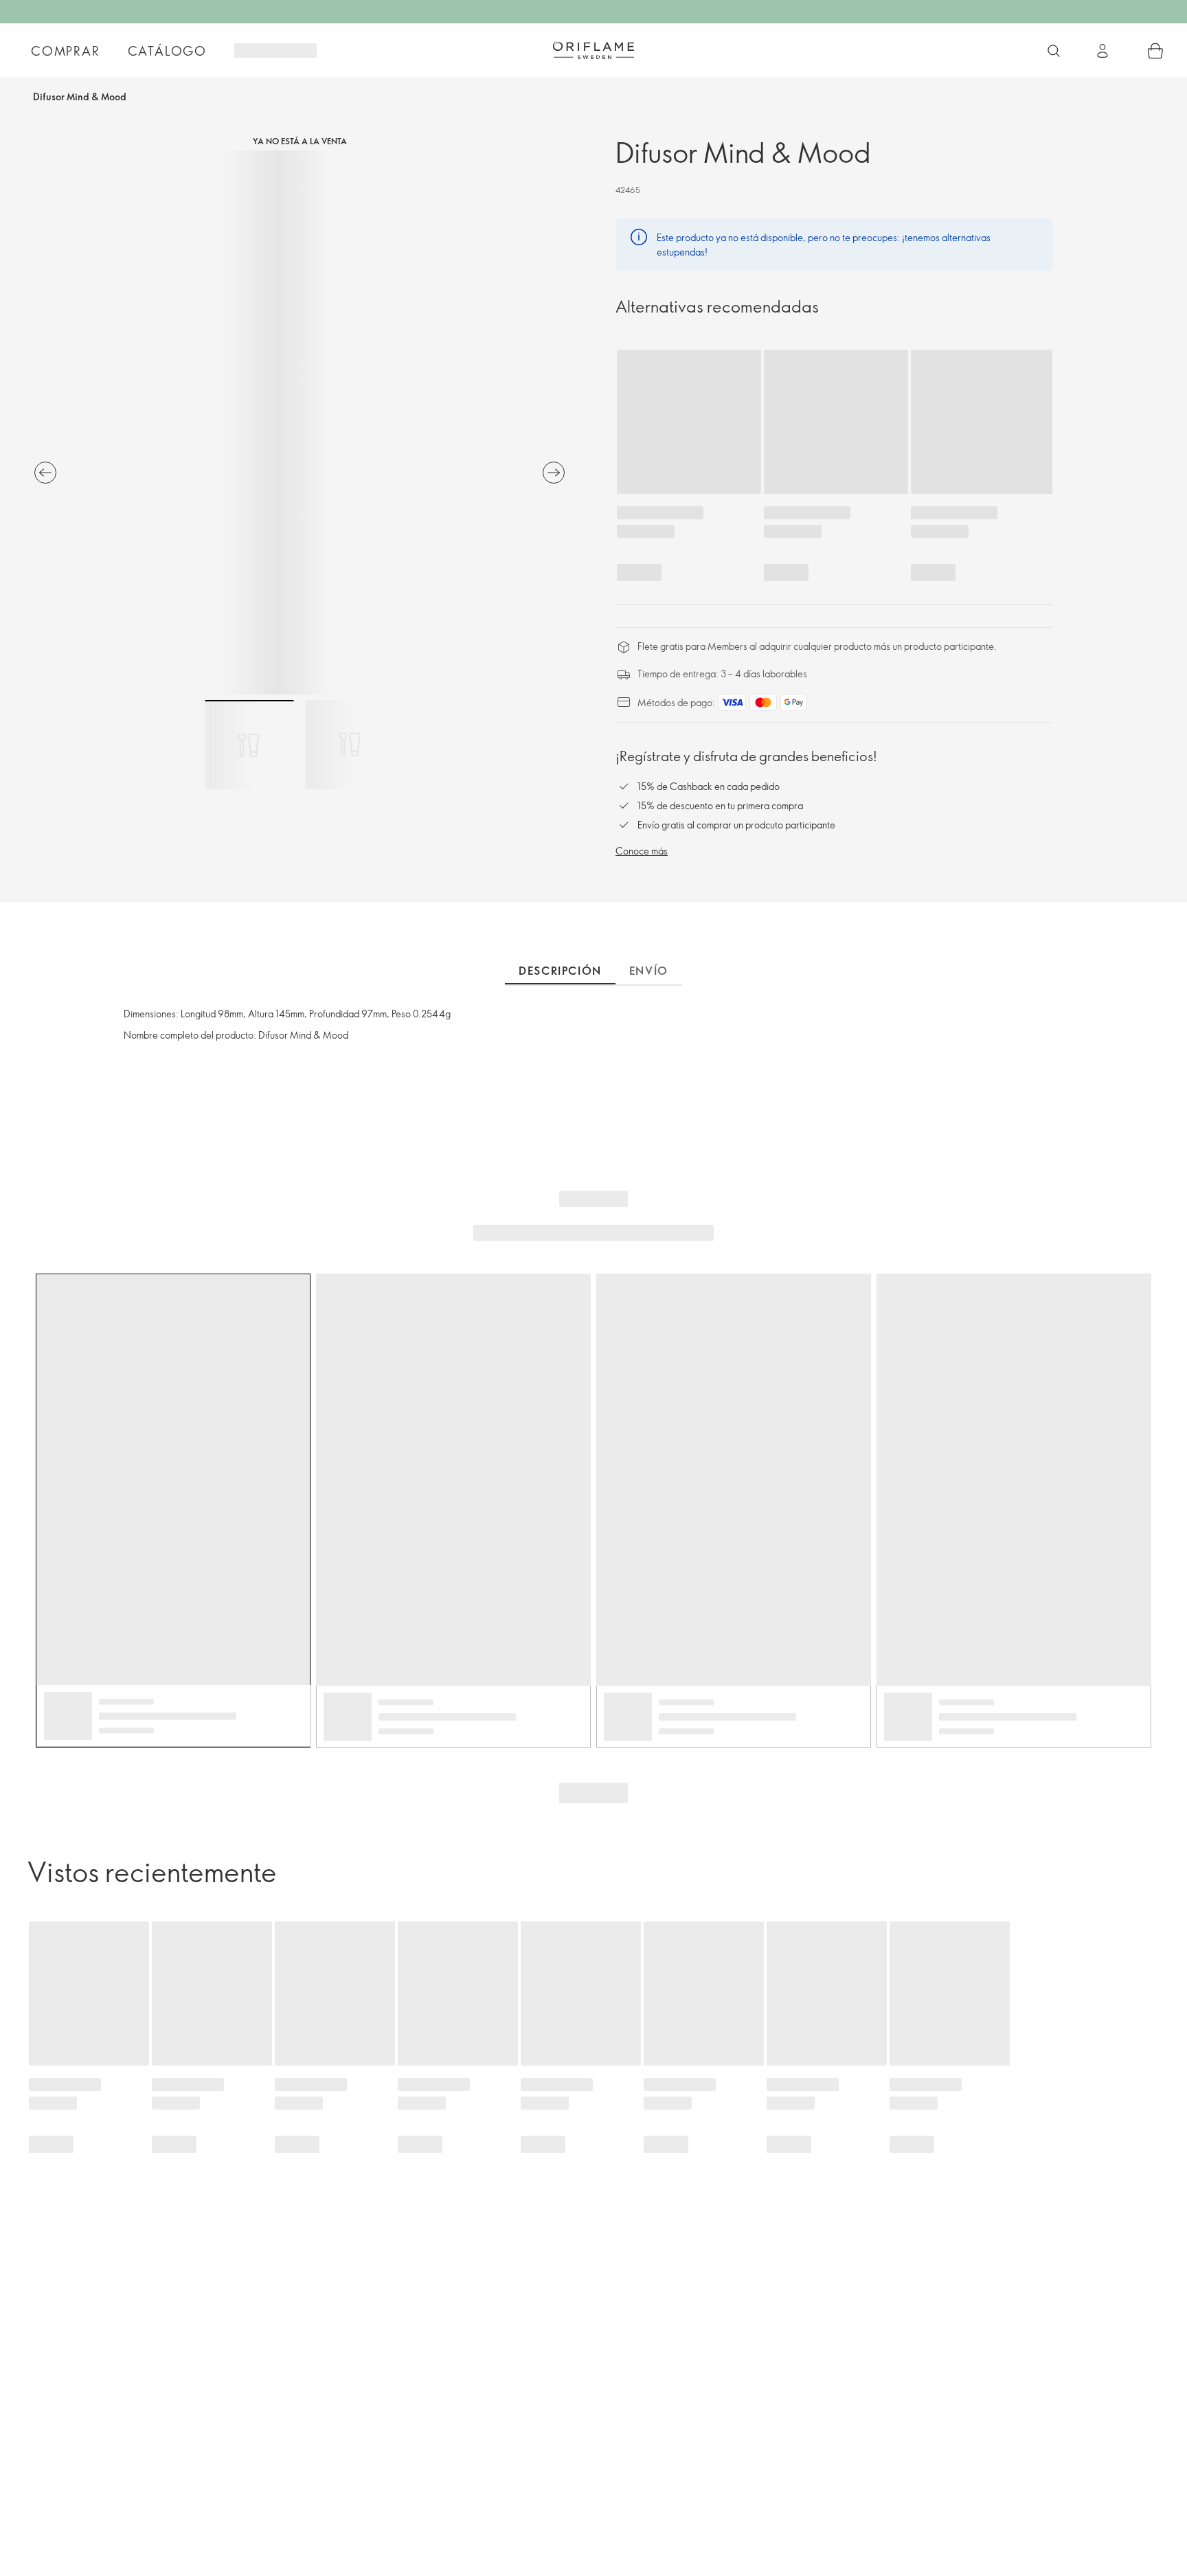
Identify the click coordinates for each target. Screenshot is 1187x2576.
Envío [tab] (649, 971)
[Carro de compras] (1155, 51)
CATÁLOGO (167, 51)
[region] (299, 422)
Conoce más (642, 851)
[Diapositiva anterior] (45, 473)
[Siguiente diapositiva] (554, 473)
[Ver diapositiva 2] (350, 745)
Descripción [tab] (560, 971)
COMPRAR (66, 51)
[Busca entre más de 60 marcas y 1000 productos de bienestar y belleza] (1054, 51)
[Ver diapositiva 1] (249, 745)
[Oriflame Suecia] (593, 50)
